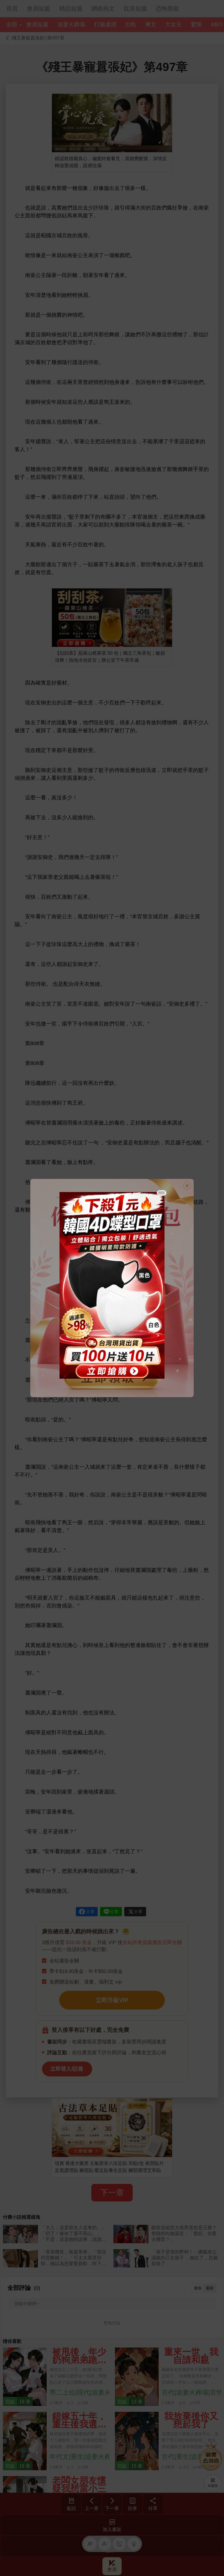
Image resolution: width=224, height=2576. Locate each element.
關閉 (162, 1193)
